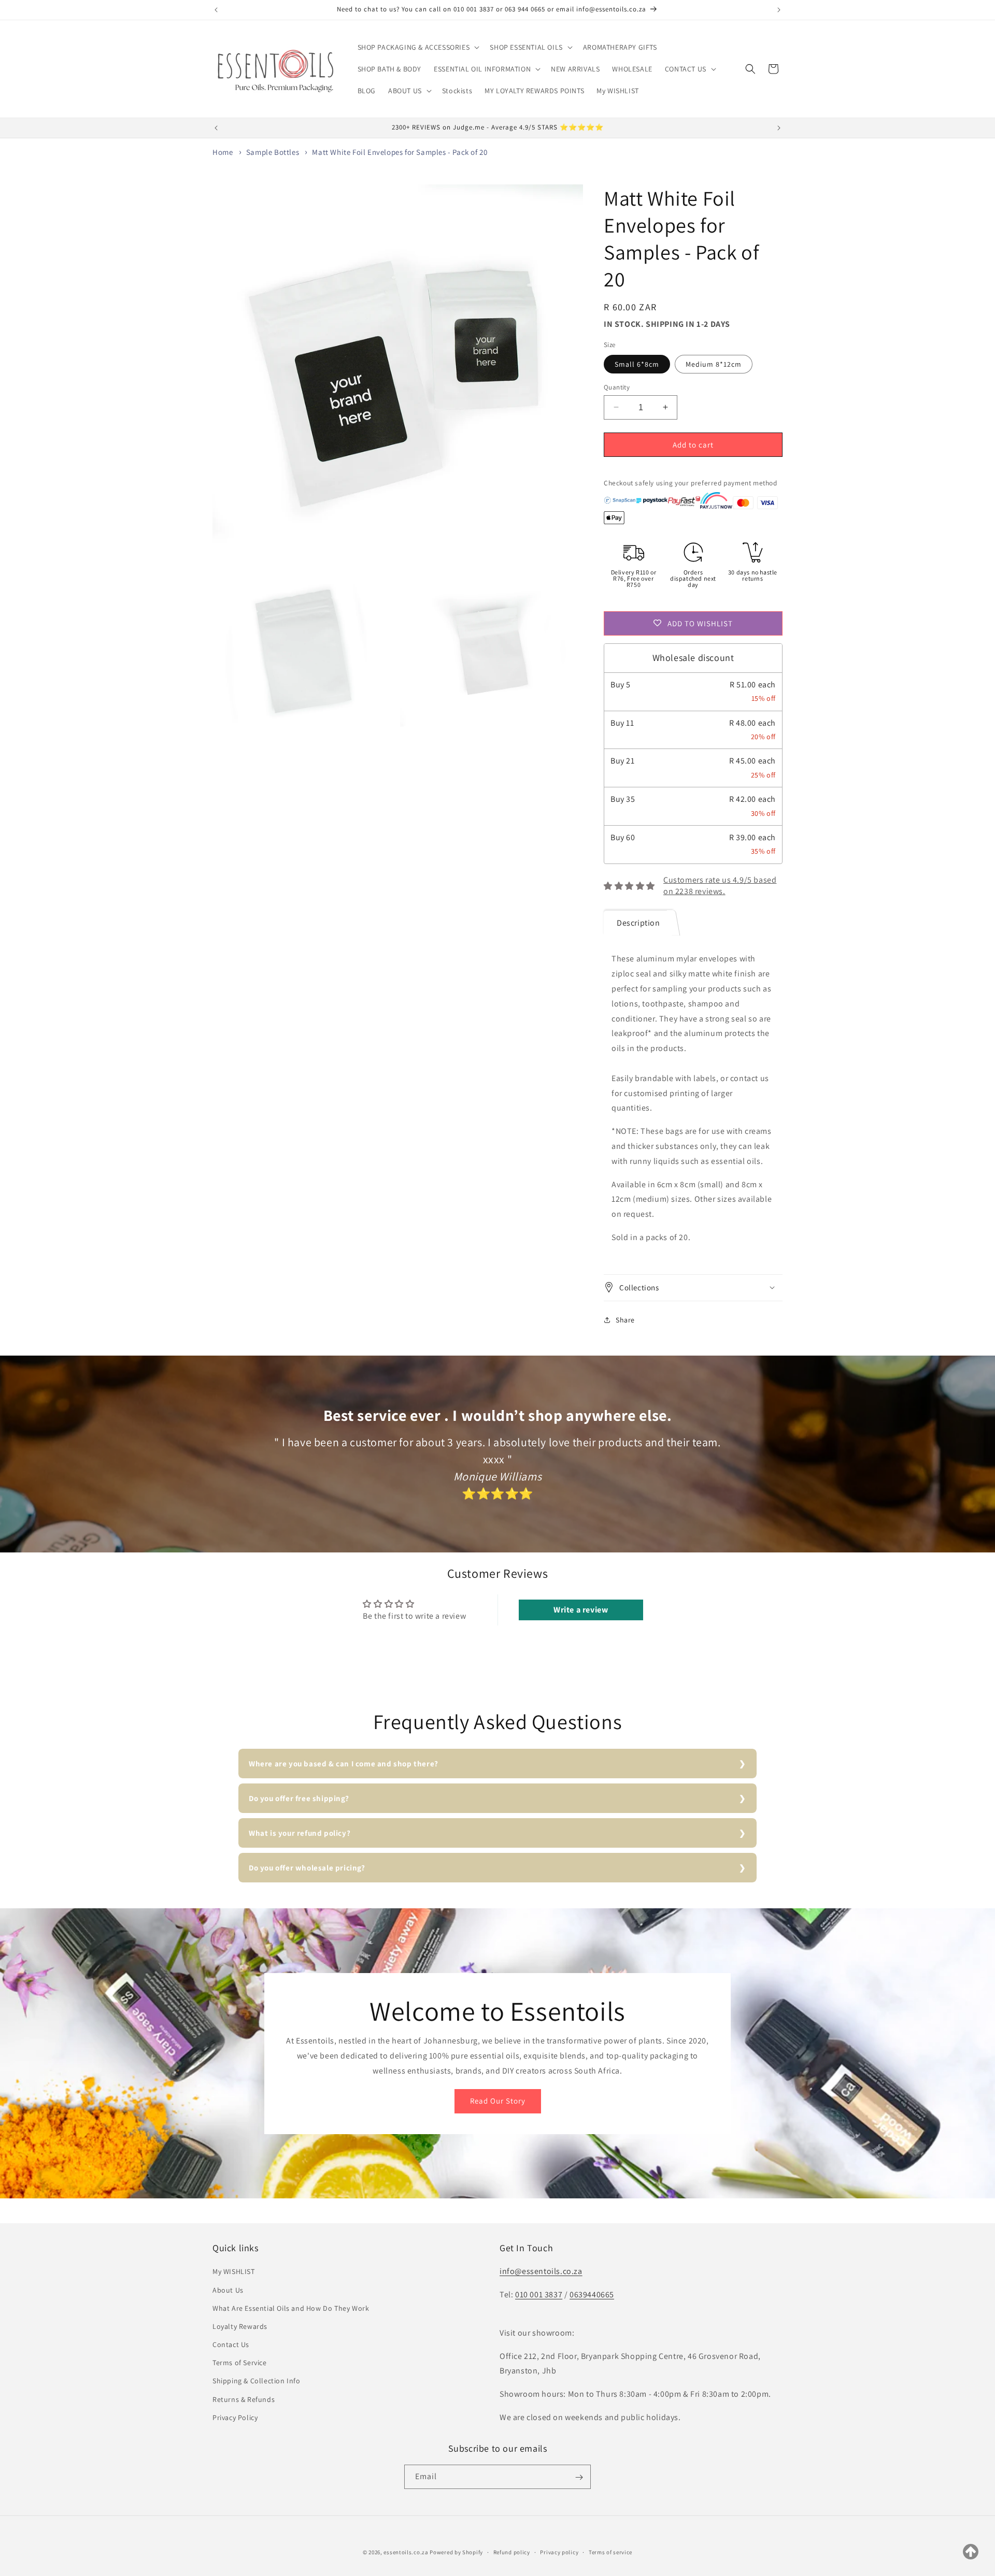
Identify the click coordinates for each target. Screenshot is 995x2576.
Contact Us (231, 2344)
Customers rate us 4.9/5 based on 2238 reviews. (720, 885)
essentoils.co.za (406, 2552)
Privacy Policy (235, 2417)
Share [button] (625, 1319)
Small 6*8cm (637, 364)
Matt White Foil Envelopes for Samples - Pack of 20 (400, 152)
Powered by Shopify (456, 2552)
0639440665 (592, 2294)
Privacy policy (559, 2552)
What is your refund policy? (300, 1833)
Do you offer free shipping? (299, 1798)
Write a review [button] (581, 1610)
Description (638, 922)
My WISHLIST (234, 2272)
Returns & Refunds (244, 2399)
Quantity (617, 387)
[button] (418, 47)
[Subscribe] (579, 2477)
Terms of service (610, 2552)
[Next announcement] (779, 10)
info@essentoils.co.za (541, 2272)
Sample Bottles (273, 152)
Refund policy (512, 2552)
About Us (228, 2290)
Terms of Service (240, 2363)
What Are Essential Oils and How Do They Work (291, 2308)
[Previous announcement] (216, 10)
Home (223, 152)
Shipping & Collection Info (257, 2381)
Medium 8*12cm (714, 364)
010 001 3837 (539, 2294)
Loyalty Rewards (240, 2326)
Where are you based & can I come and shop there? (344, 1764)
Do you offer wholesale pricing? (307, 1868)
